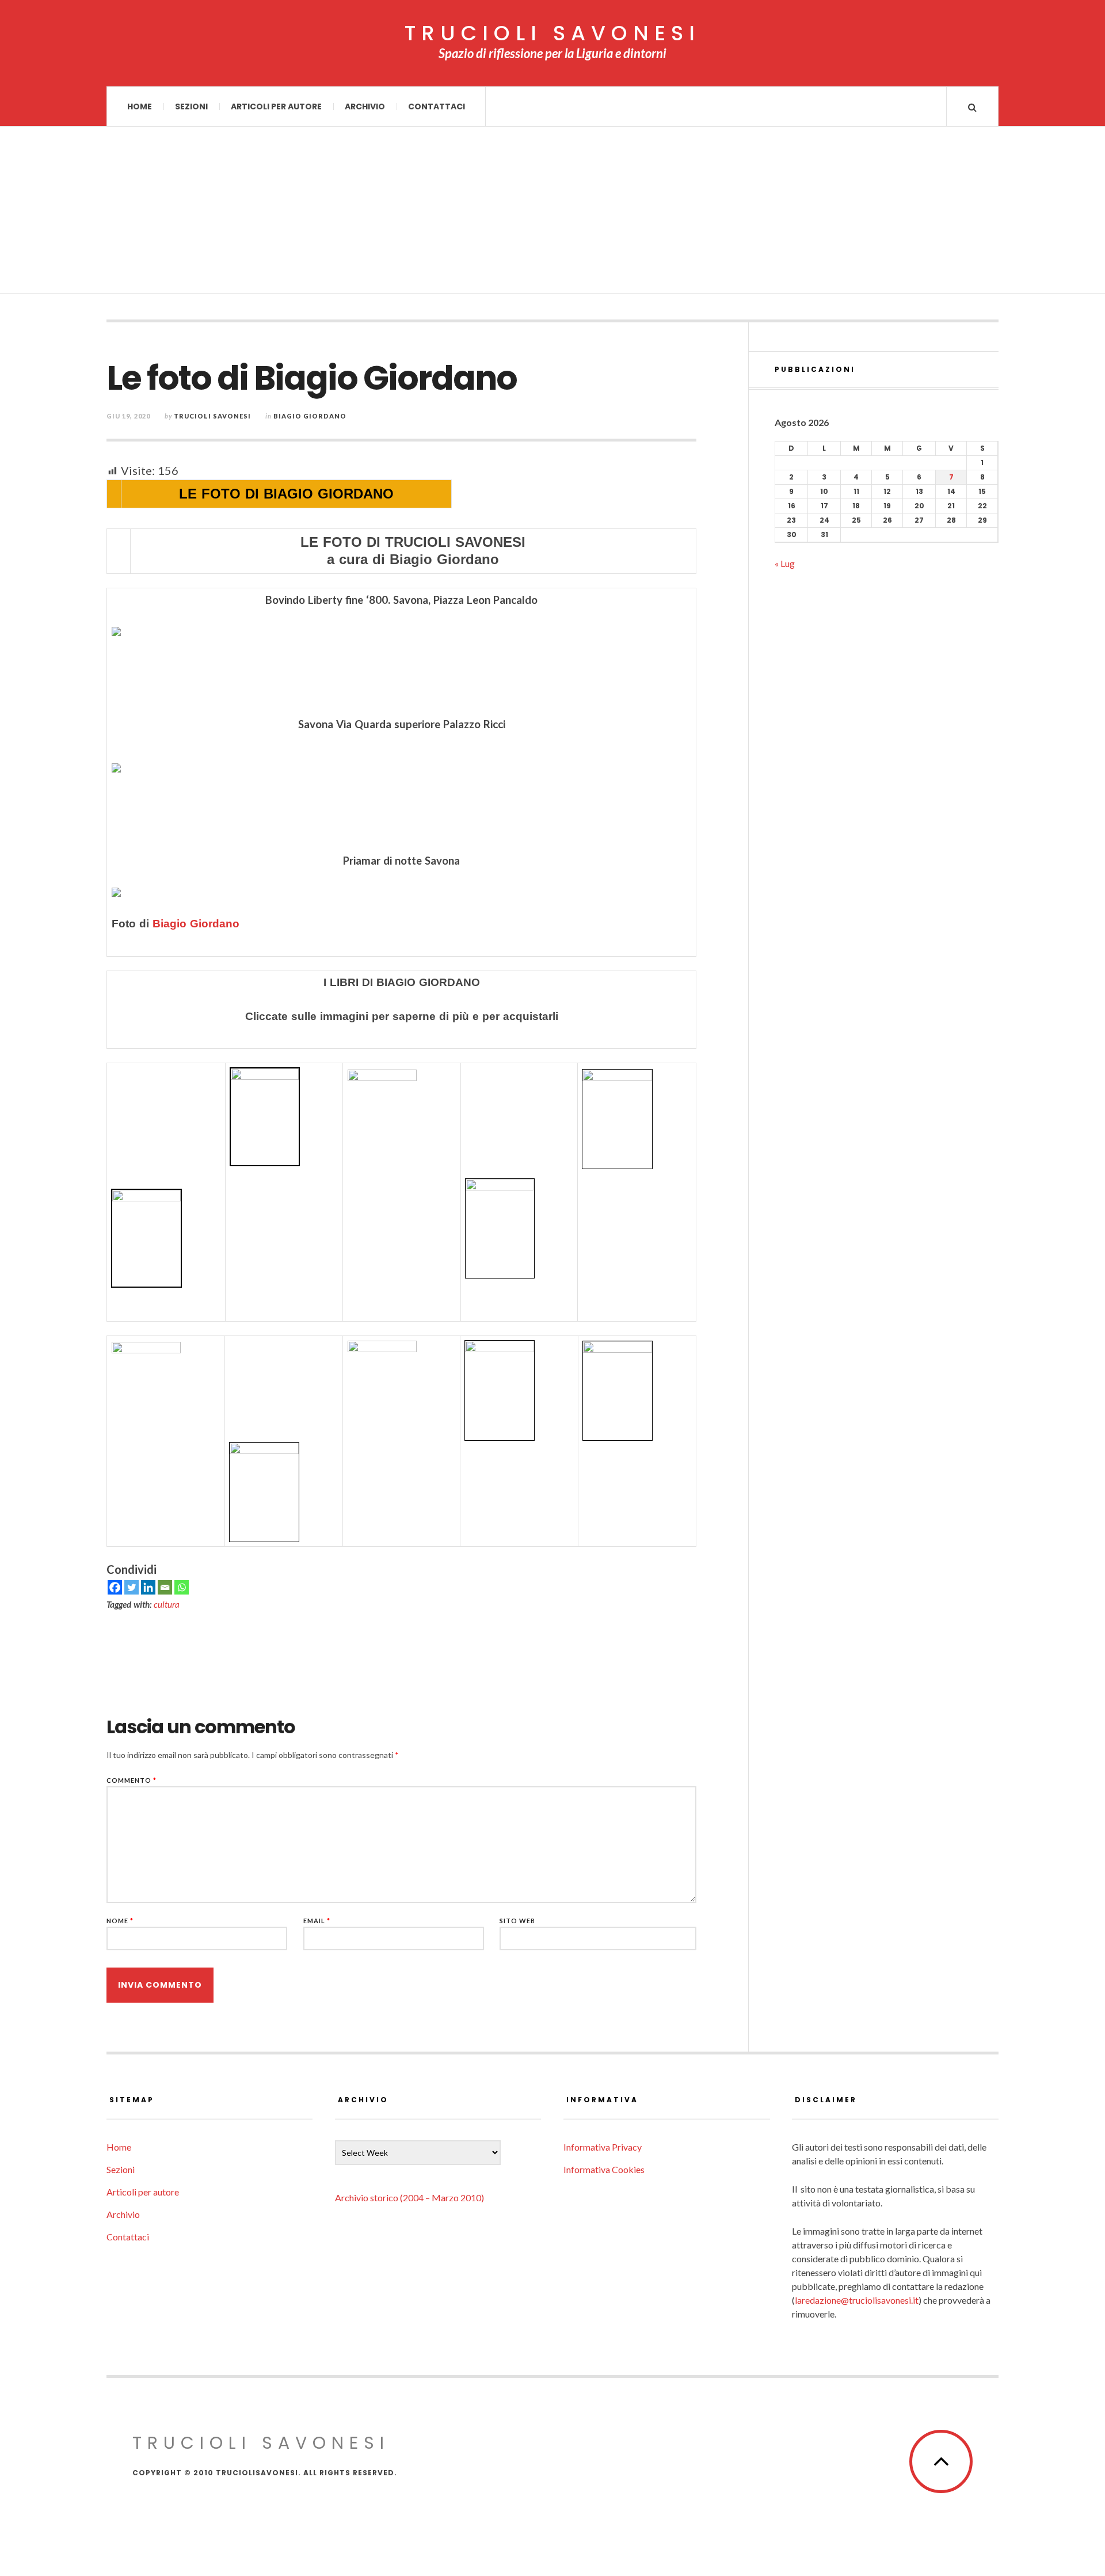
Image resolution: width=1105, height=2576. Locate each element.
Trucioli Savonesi (212, 416)
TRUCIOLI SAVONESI (552, 33)
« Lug (785, 563)
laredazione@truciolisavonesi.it (857, 2300)
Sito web (517, 1921)
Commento (132, 1780)
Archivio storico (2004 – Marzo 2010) (409, 2198)
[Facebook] (115, 1587)
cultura (167, 1604)
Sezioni (191, 106)
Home (140, 106)
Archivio (365, 106)
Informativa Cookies (604, 2169)
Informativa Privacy (603, 2147)
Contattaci (437, 106)
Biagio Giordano (310, 416)
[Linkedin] (148, 1587)
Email (317, 1921)
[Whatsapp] (182, 1587)
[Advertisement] (552, 213)
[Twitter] (132, 1587)
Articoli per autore (276, 106)
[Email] (165, 1587)
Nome (120, 1921)
